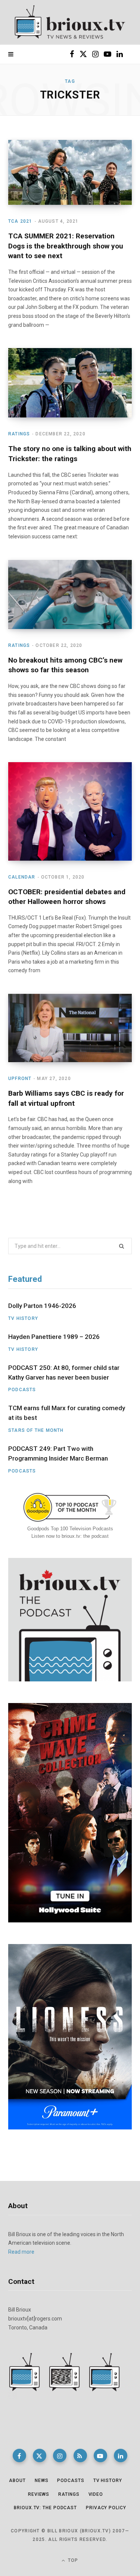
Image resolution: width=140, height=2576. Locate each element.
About (17, 2480)
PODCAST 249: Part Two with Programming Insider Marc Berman (58, 1453)
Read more (21, 2252)
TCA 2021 (20, 221)
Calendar (22, 877)
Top (72, 2560)
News (42, 2480)
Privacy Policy (106, 2508)
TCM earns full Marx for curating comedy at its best (67, 1413)
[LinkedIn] (121, 2456)
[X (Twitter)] (40, 2456)
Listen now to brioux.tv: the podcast (70, 1536)
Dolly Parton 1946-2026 (42, 1306)
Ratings (19, 434)
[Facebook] (19, 2456)
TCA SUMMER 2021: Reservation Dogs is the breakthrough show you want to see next (66, 246)
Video (96, 2494)
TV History (23, 1318)
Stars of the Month (36, 1430)
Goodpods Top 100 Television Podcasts (70, 1529)
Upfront (20, 1079)
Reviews (39, 2494)
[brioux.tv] (70, 22)
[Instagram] (60, 2456)
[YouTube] (100, 2456)
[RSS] (80, 2456)
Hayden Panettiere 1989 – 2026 (54, 1337)
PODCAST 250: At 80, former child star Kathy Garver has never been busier (64, 1372)
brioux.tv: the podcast (45, 2508)
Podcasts (22, 1390)
